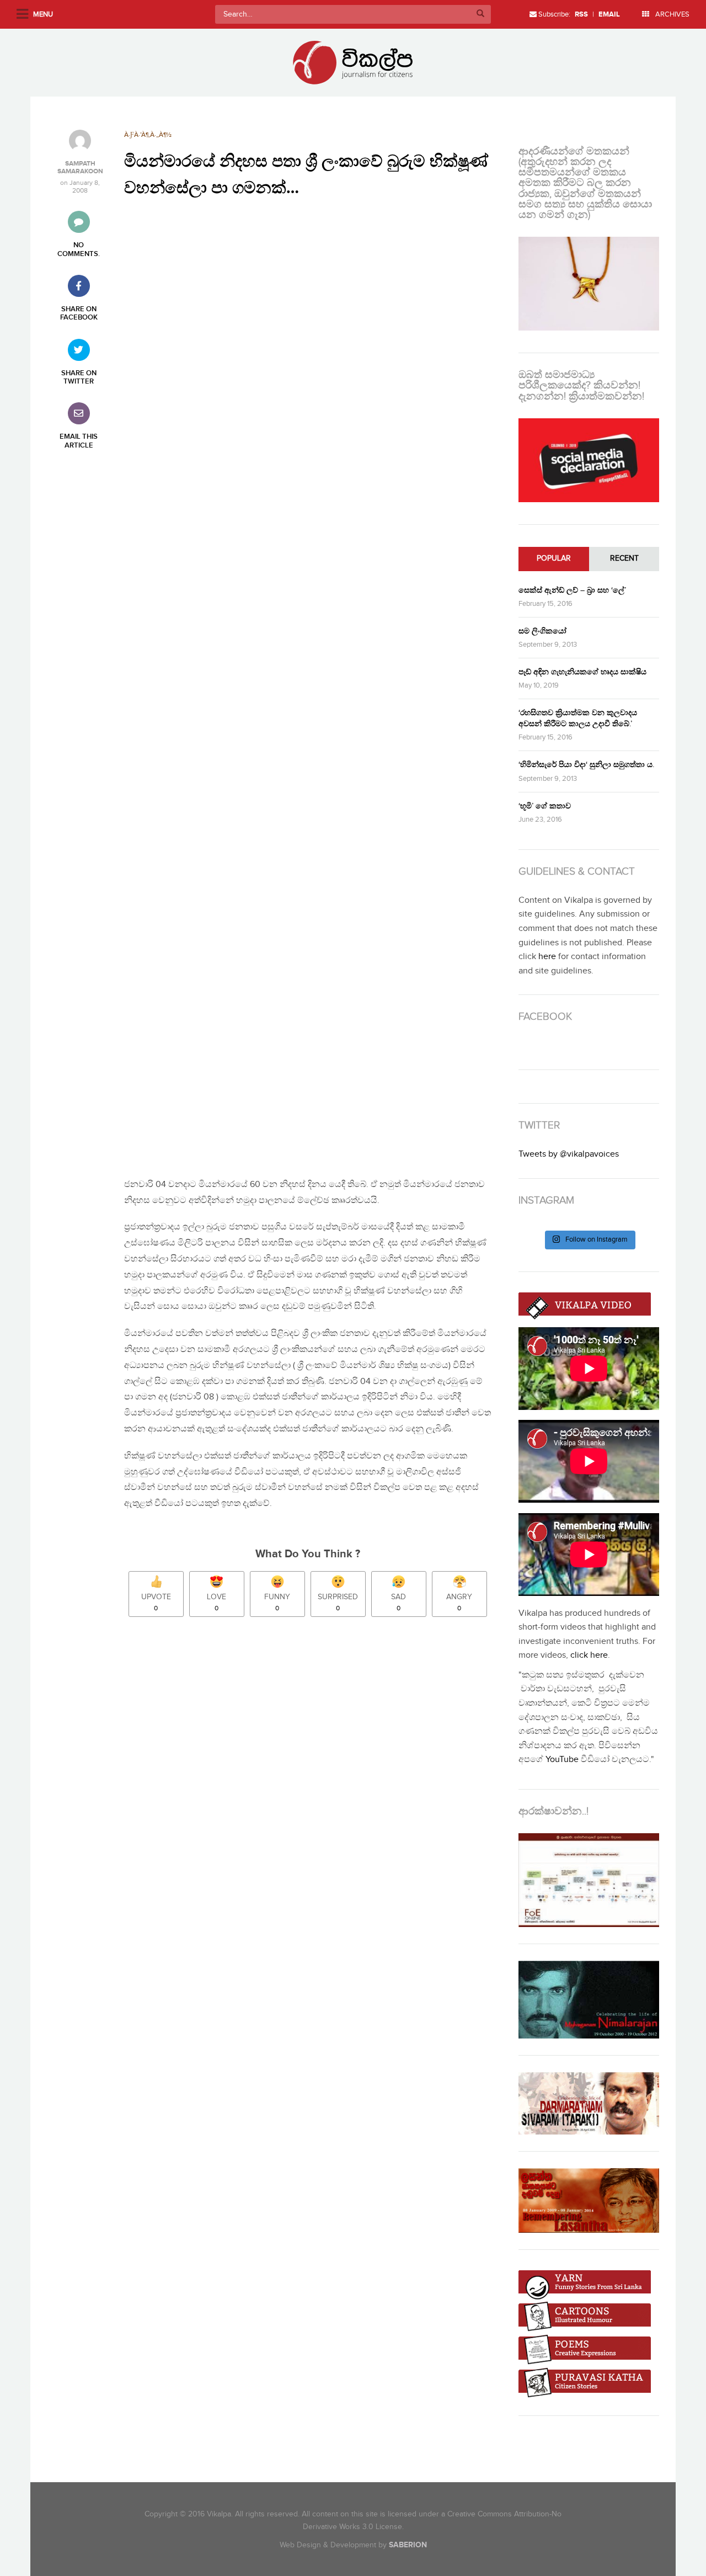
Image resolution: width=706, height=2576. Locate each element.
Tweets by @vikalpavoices (569, 1154)
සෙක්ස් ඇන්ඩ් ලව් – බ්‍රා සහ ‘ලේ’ (572, 590)
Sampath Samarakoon (80, 168)
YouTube (562, 1760)
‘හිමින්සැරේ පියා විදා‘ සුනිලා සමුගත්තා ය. (586, 765)
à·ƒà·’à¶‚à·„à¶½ (148, 135)
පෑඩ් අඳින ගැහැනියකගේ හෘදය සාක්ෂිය (582, 672)
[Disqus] (313, 1780)
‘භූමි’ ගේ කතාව (545, 806)
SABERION (408, 2545)
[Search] (480, 14)
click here (589, 1655)
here (547, 957)
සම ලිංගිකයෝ (542, 631)
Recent (624, 558)
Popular (554, 558)
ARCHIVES (672, 14)
